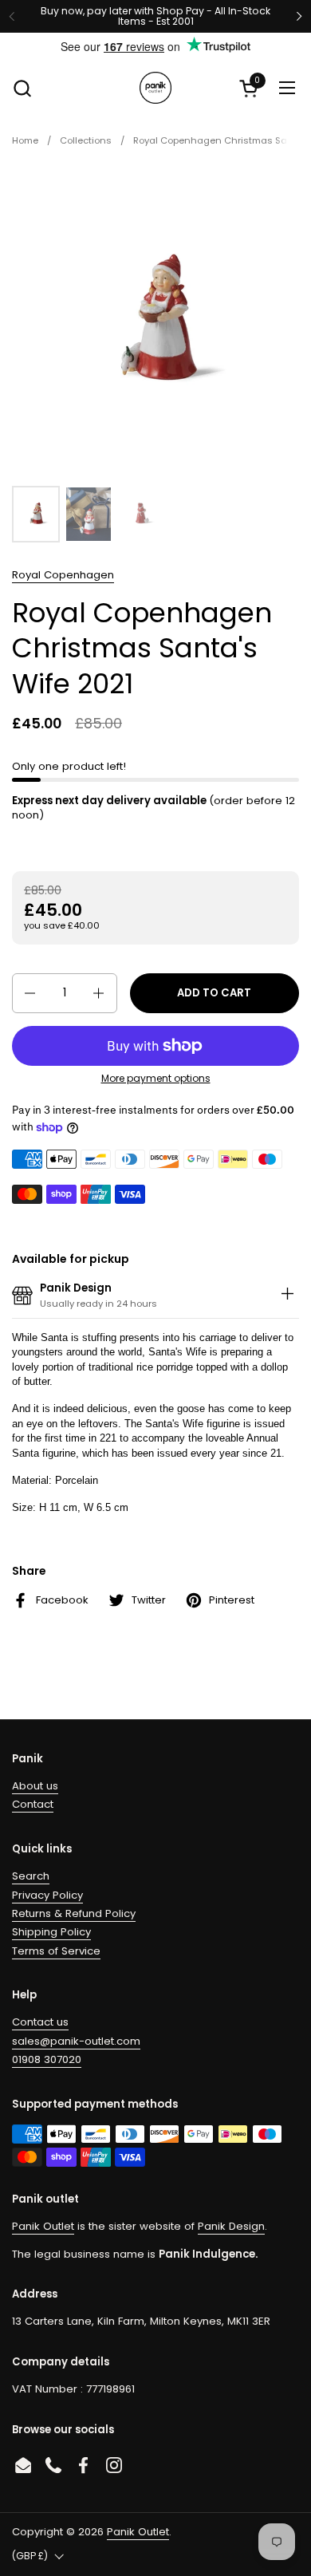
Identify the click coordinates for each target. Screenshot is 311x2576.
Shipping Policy (51, 1932)
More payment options (156, 1079)
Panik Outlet (43, 2226)
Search (31, 1876)
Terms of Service (56, 1951)
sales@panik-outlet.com (76, 2041)
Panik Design (231, 2226)
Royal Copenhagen (63, 575)
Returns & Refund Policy (74, 1913)
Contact (33, 1804)
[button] (22, 88)
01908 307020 (47, 2059)
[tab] (287, 1296)
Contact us (40, 2022)
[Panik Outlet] (155, 88)
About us (35, 1786)
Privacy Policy (47, 1895)
